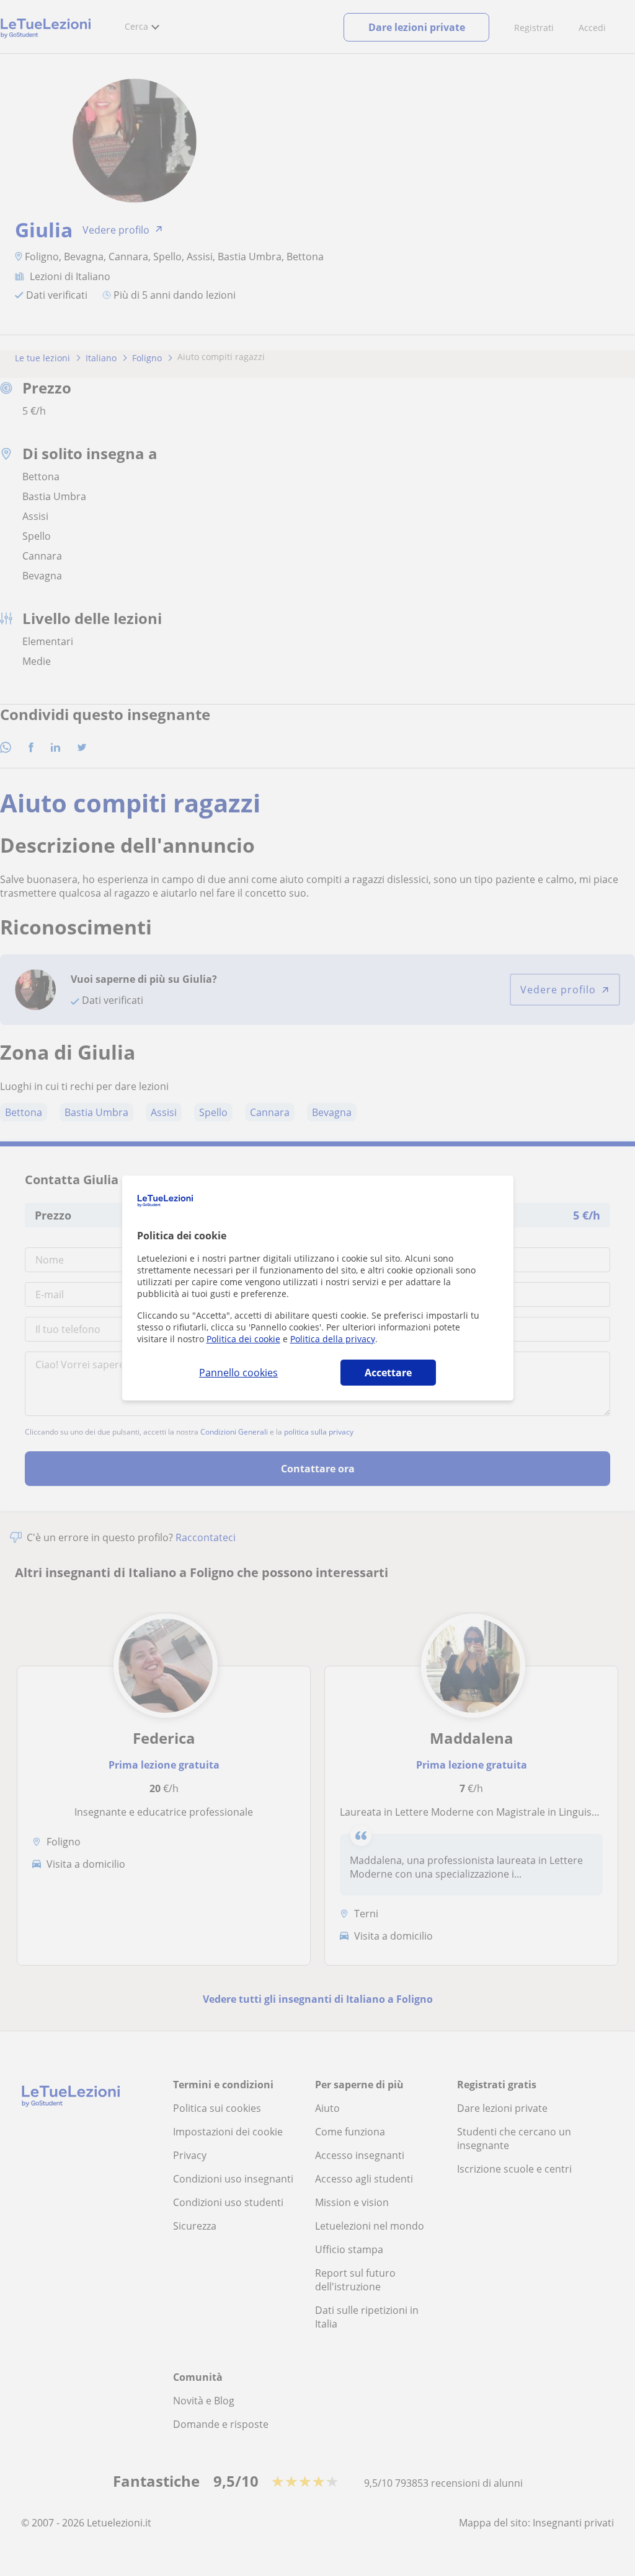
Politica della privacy (333, 1339)
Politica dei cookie (243, 1339)
